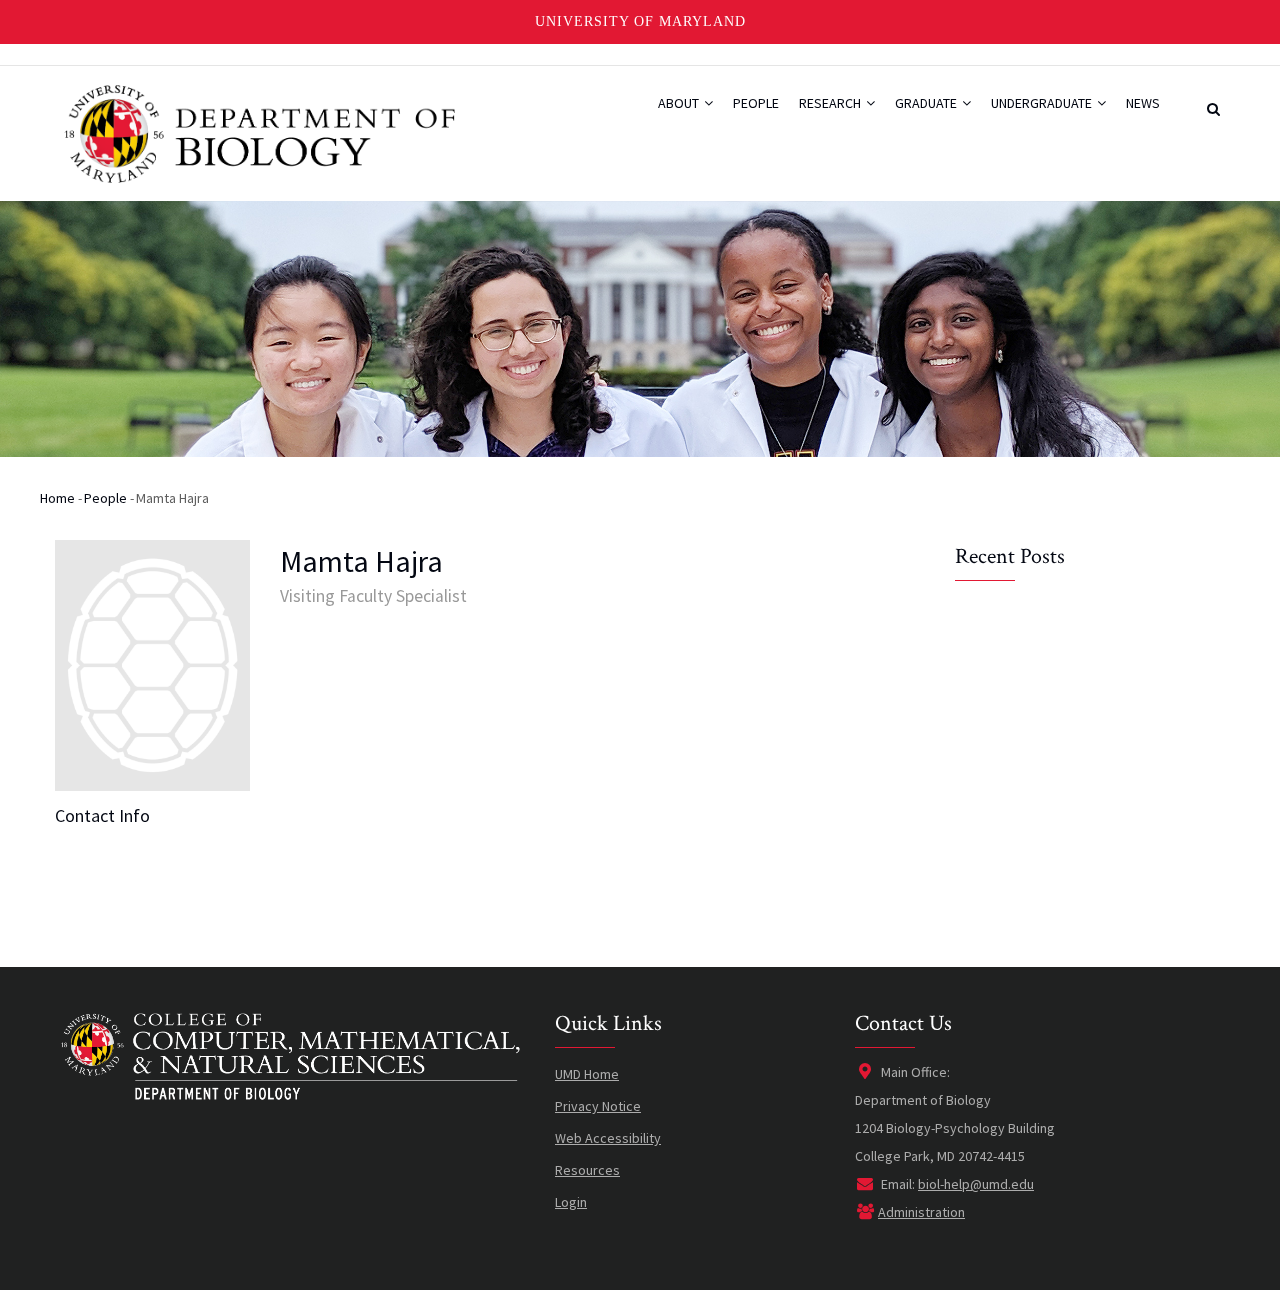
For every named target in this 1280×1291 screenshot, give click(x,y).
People (756, 103)
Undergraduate (1043, 103)
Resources (587, 1170)
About (680, 103)
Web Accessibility (608, 1138)
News (1143, 103)
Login (571, 1202)
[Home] (257, 126)
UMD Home (587, 1074)
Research (831, 103)
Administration (921, 1212)
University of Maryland (640, 21)
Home (57, 498)
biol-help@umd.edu (976, 1184)
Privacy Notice (598, 1106)
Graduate (927, 103)
